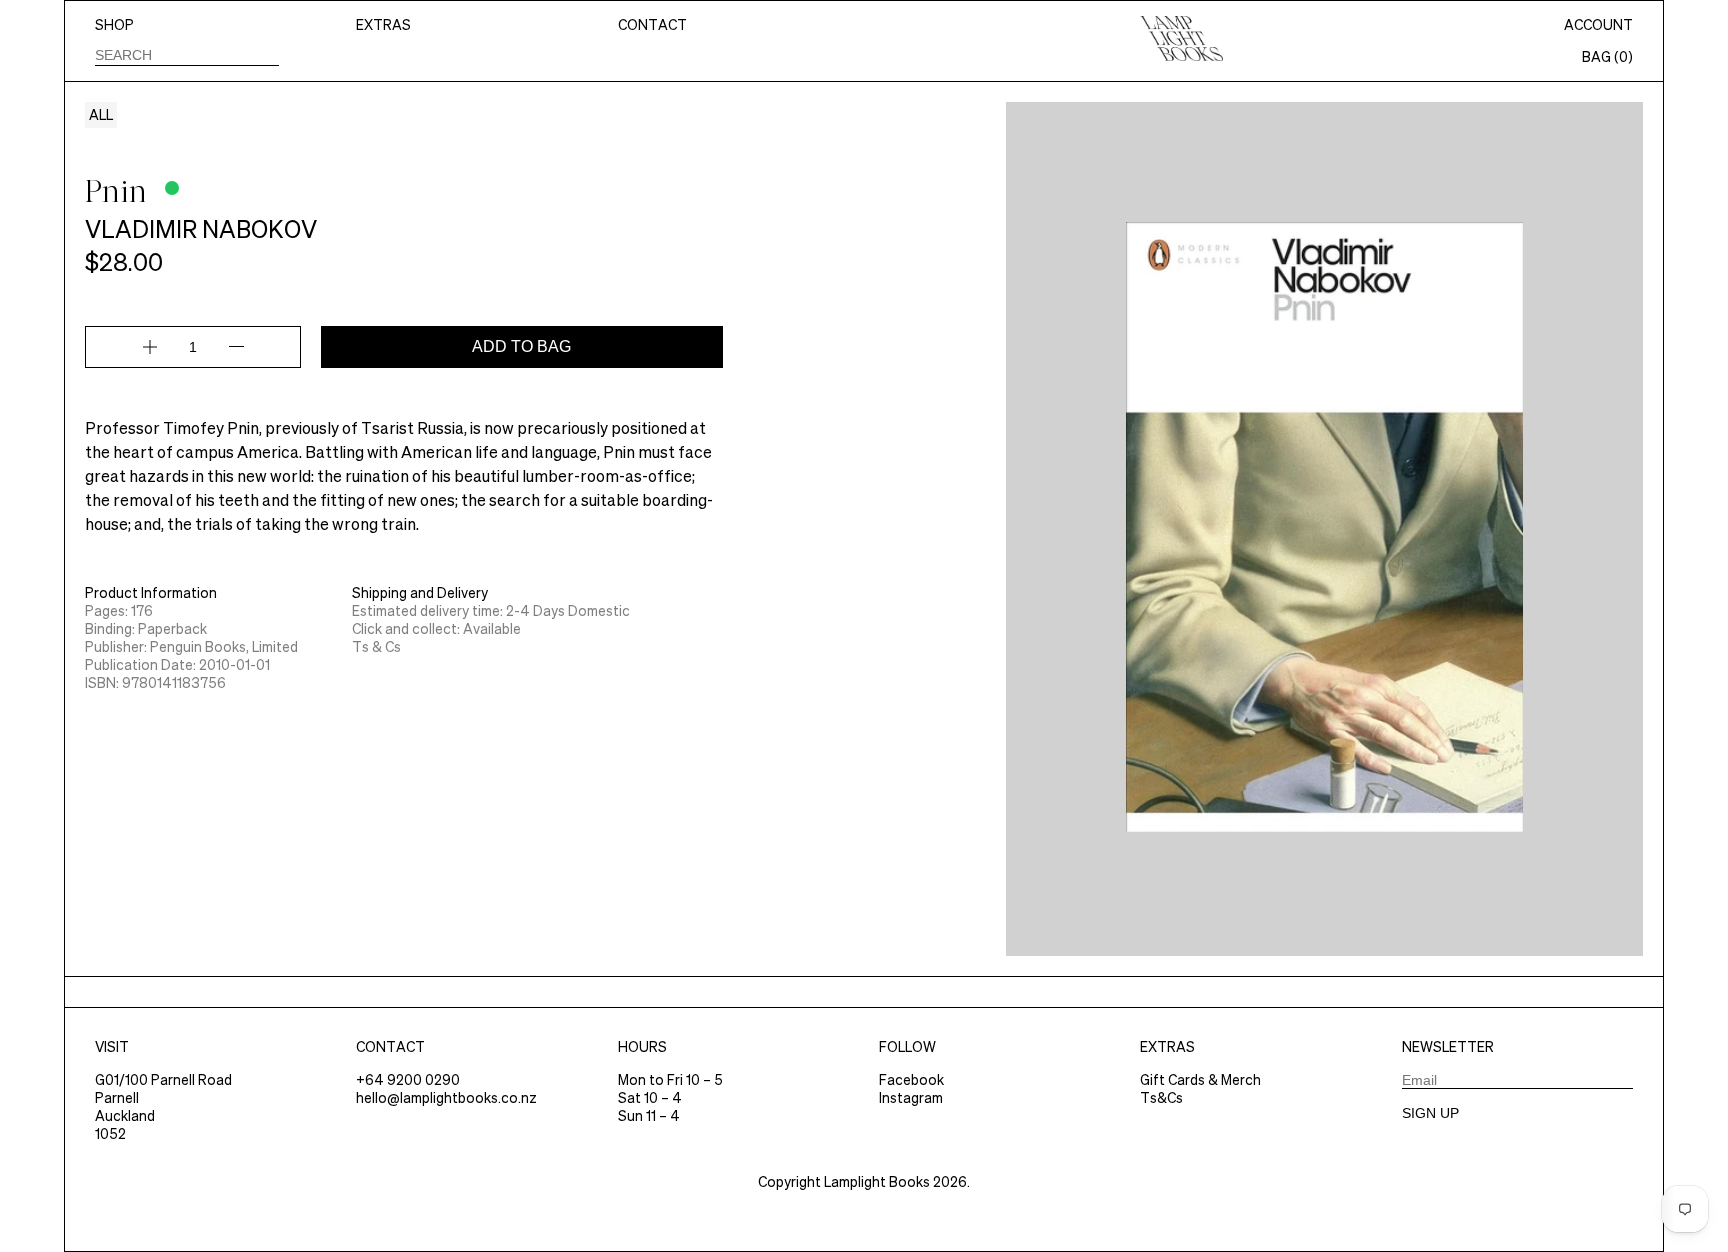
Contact (652, 25)
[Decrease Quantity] (236, 347)
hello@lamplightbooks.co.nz (446, 1098)
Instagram (911, 1098)
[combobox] (187, 54)
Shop (114, 25)
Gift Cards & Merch (1200, 1080)
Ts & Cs (376, 647)
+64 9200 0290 (408, 1080)
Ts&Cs (1161, 1098)
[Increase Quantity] (150, 347)
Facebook (911, 1080)
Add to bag (521, 346)
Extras (383, 25)
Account (1598, 25)
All (101, 115)
